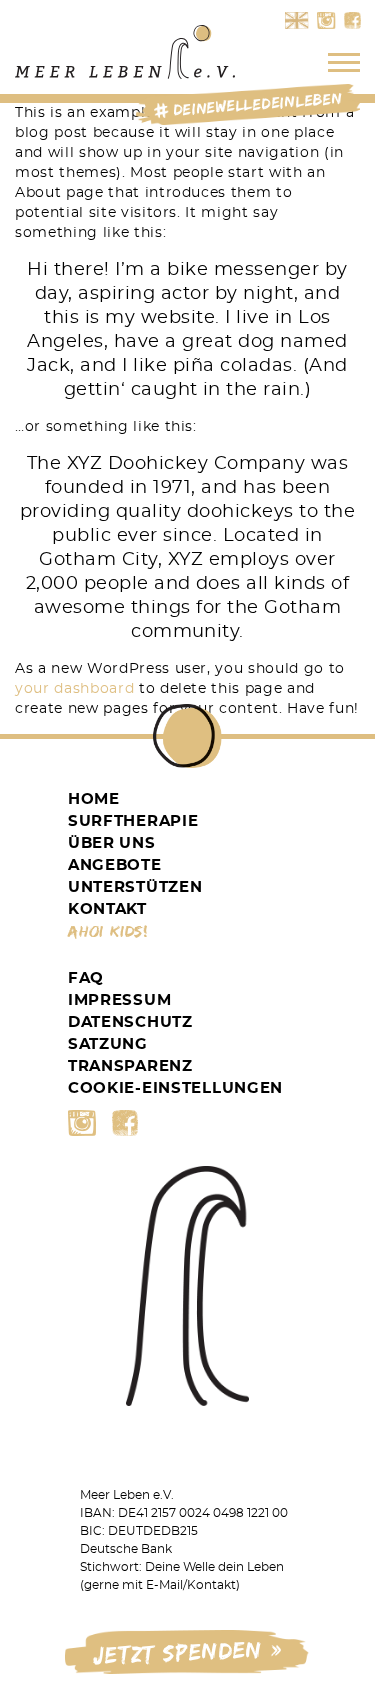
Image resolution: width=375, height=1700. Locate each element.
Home (94, 799)
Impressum (119, 1000)
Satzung (108, 1044)
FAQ (86, 978)
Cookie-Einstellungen (175, 1088)
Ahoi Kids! (108, 931)
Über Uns (112, 843)
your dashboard (74, 689)
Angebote (115, 865)
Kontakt (107, 909)
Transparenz (130, 1066)
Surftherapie (133, 821)
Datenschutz (130, 1022)
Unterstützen (135, 887)
